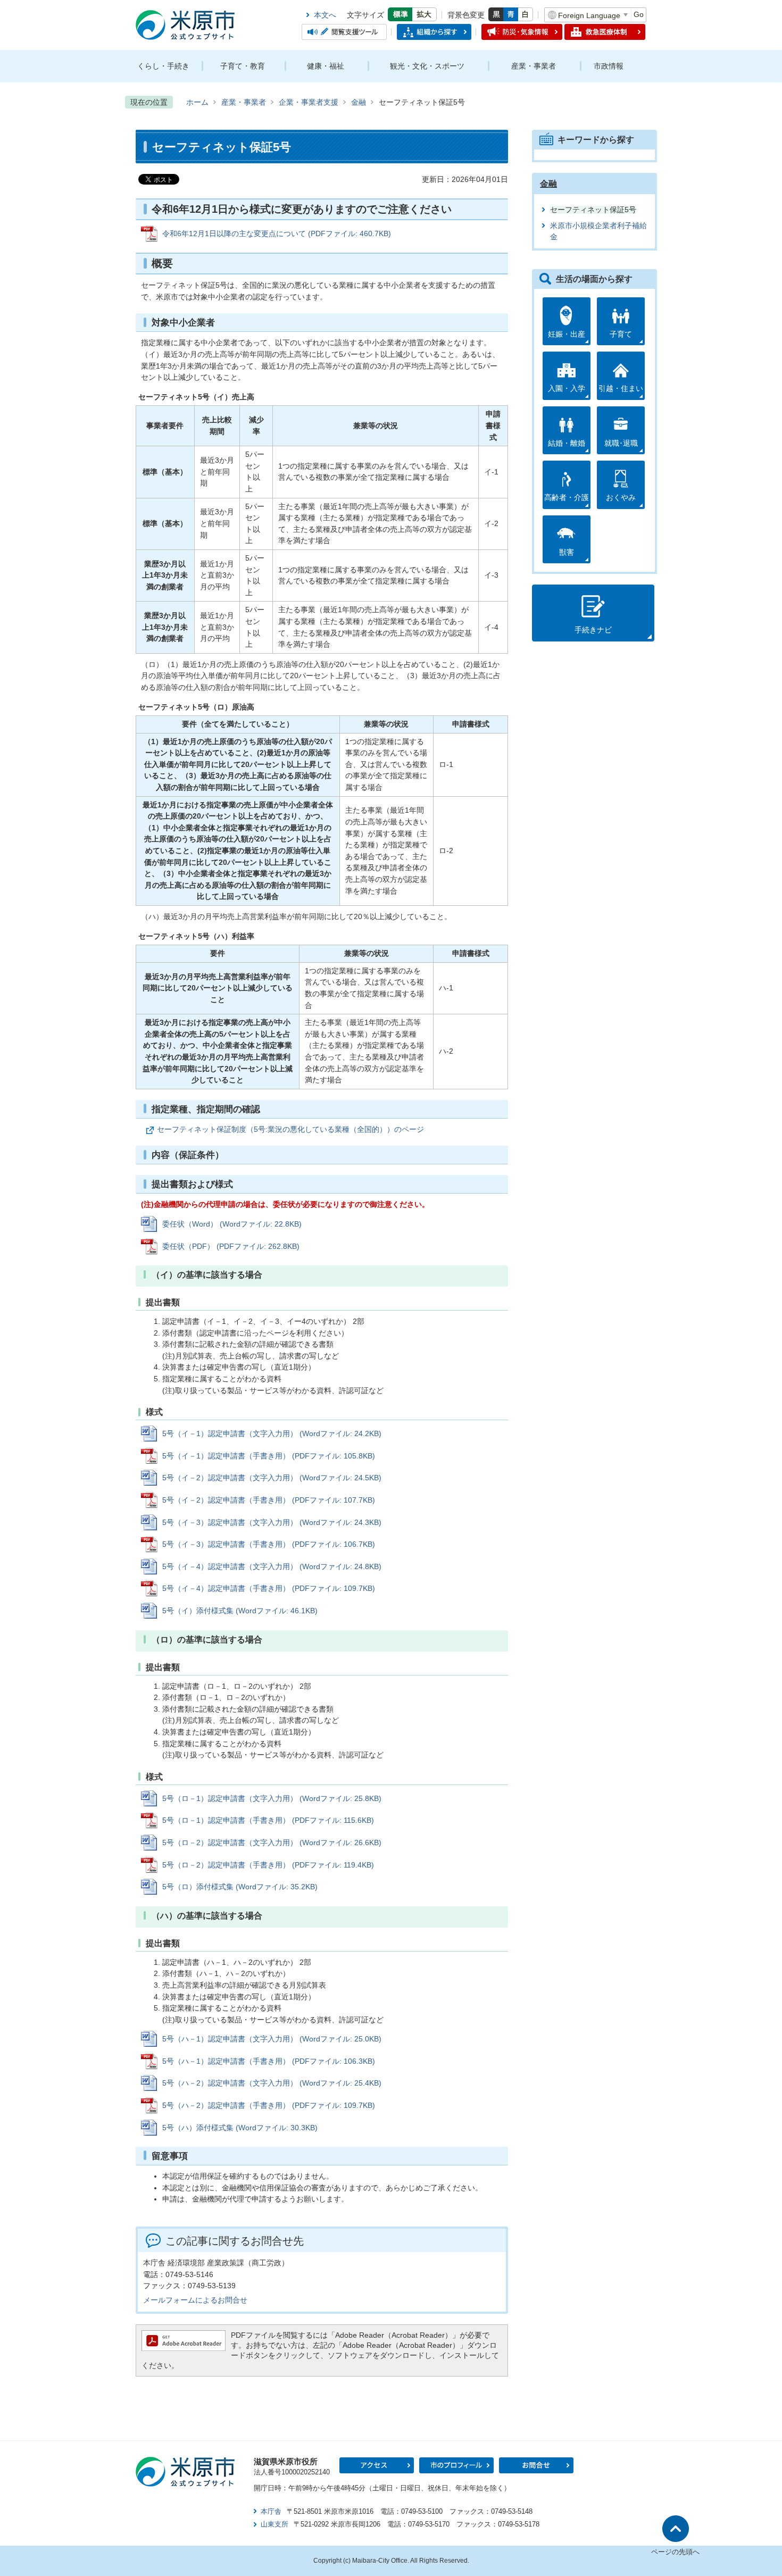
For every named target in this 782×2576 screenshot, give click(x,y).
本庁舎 (271, 2511)
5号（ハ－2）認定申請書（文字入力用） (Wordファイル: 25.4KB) (272, 2083)
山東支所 (274, 2524)
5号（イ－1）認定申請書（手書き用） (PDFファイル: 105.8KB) (269, 1456)
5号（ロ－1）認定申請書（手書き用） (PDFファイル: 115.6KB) (268, 1820)
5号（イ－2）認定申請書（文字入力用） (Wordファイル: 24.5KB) (272, 1478)
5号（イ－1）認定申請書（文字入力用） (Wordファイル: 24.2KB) (272, 1433)
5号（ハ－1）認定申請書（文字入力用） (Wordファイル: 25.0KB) (272, 2039)
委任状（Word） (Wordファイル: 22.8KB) (232, 1224)
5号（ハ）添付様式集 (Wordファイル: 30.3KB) (240, 2128)
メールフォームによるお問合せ (195, 2300)
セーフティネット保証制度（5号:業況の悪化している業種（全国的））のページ (290, 1129)
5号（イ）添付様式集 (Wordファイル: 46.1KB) (240, 1611)
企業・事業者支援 (309, 102)
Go (639, 14)
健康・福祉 (326, 66)
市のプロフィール (456, 2465)
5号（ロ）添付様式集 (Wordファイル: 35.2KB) (240, 1887)
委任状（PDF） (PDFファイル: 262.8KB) (231, 1246)
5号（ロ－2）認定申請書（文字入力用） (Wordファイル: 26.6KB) (272, 1843)
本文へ (325, 15)
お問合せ (536, 2465)
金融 (359, 102)
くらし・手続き (163, 66)
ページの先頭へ (675, 2552)
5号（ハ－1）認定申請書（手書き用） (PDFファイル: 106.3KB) (269, 2061)
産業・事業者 (534, 66)
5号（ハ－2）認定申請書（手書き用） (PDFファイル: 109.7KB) (269, 2105)
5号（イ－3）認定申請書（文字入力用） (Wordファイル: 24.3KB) (272, 1522)
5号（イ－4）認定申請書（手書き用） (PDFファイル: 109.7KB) (269, 1588)
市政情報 (609, 66)
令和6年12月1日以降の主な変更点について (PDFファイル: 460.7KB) (277, 234)
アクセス (377, 2465)
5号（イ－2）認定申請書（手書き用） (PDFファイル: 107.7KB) (269, 1500)
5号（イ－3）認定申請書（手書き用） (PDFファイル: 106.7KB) (269, 1544)
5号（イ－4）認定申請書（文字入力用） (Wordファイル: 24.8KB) (272, 1566)
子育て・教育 (243, 66)
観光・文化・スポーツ (427, 66)
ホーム (197, 102)
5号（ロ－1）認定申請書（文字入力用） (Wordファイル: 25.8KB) (272, 1798)
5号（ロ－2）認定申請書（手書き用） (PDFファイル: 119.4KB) (268, 1865)
